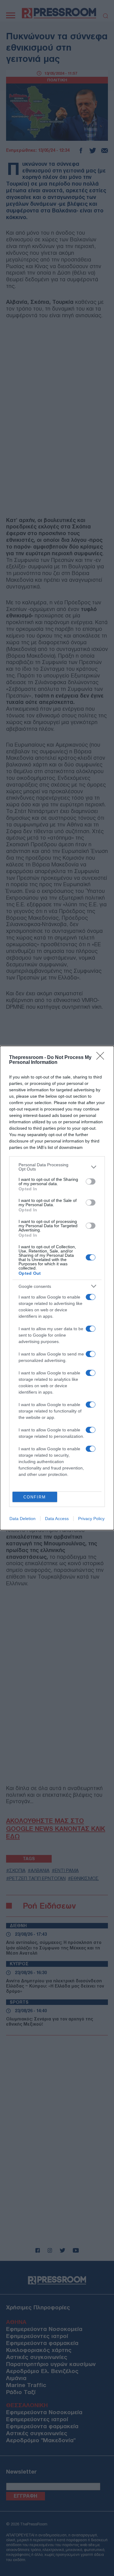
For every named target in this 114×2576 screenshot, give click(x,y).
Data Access (57, 1519)
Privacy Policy (91, 1519)
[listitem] (57, 1167)
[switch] (91, 1181)
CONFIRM (35, 1497)
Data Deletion (22, 1519)
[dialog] (57, 1288)
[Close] (102, 1058)
